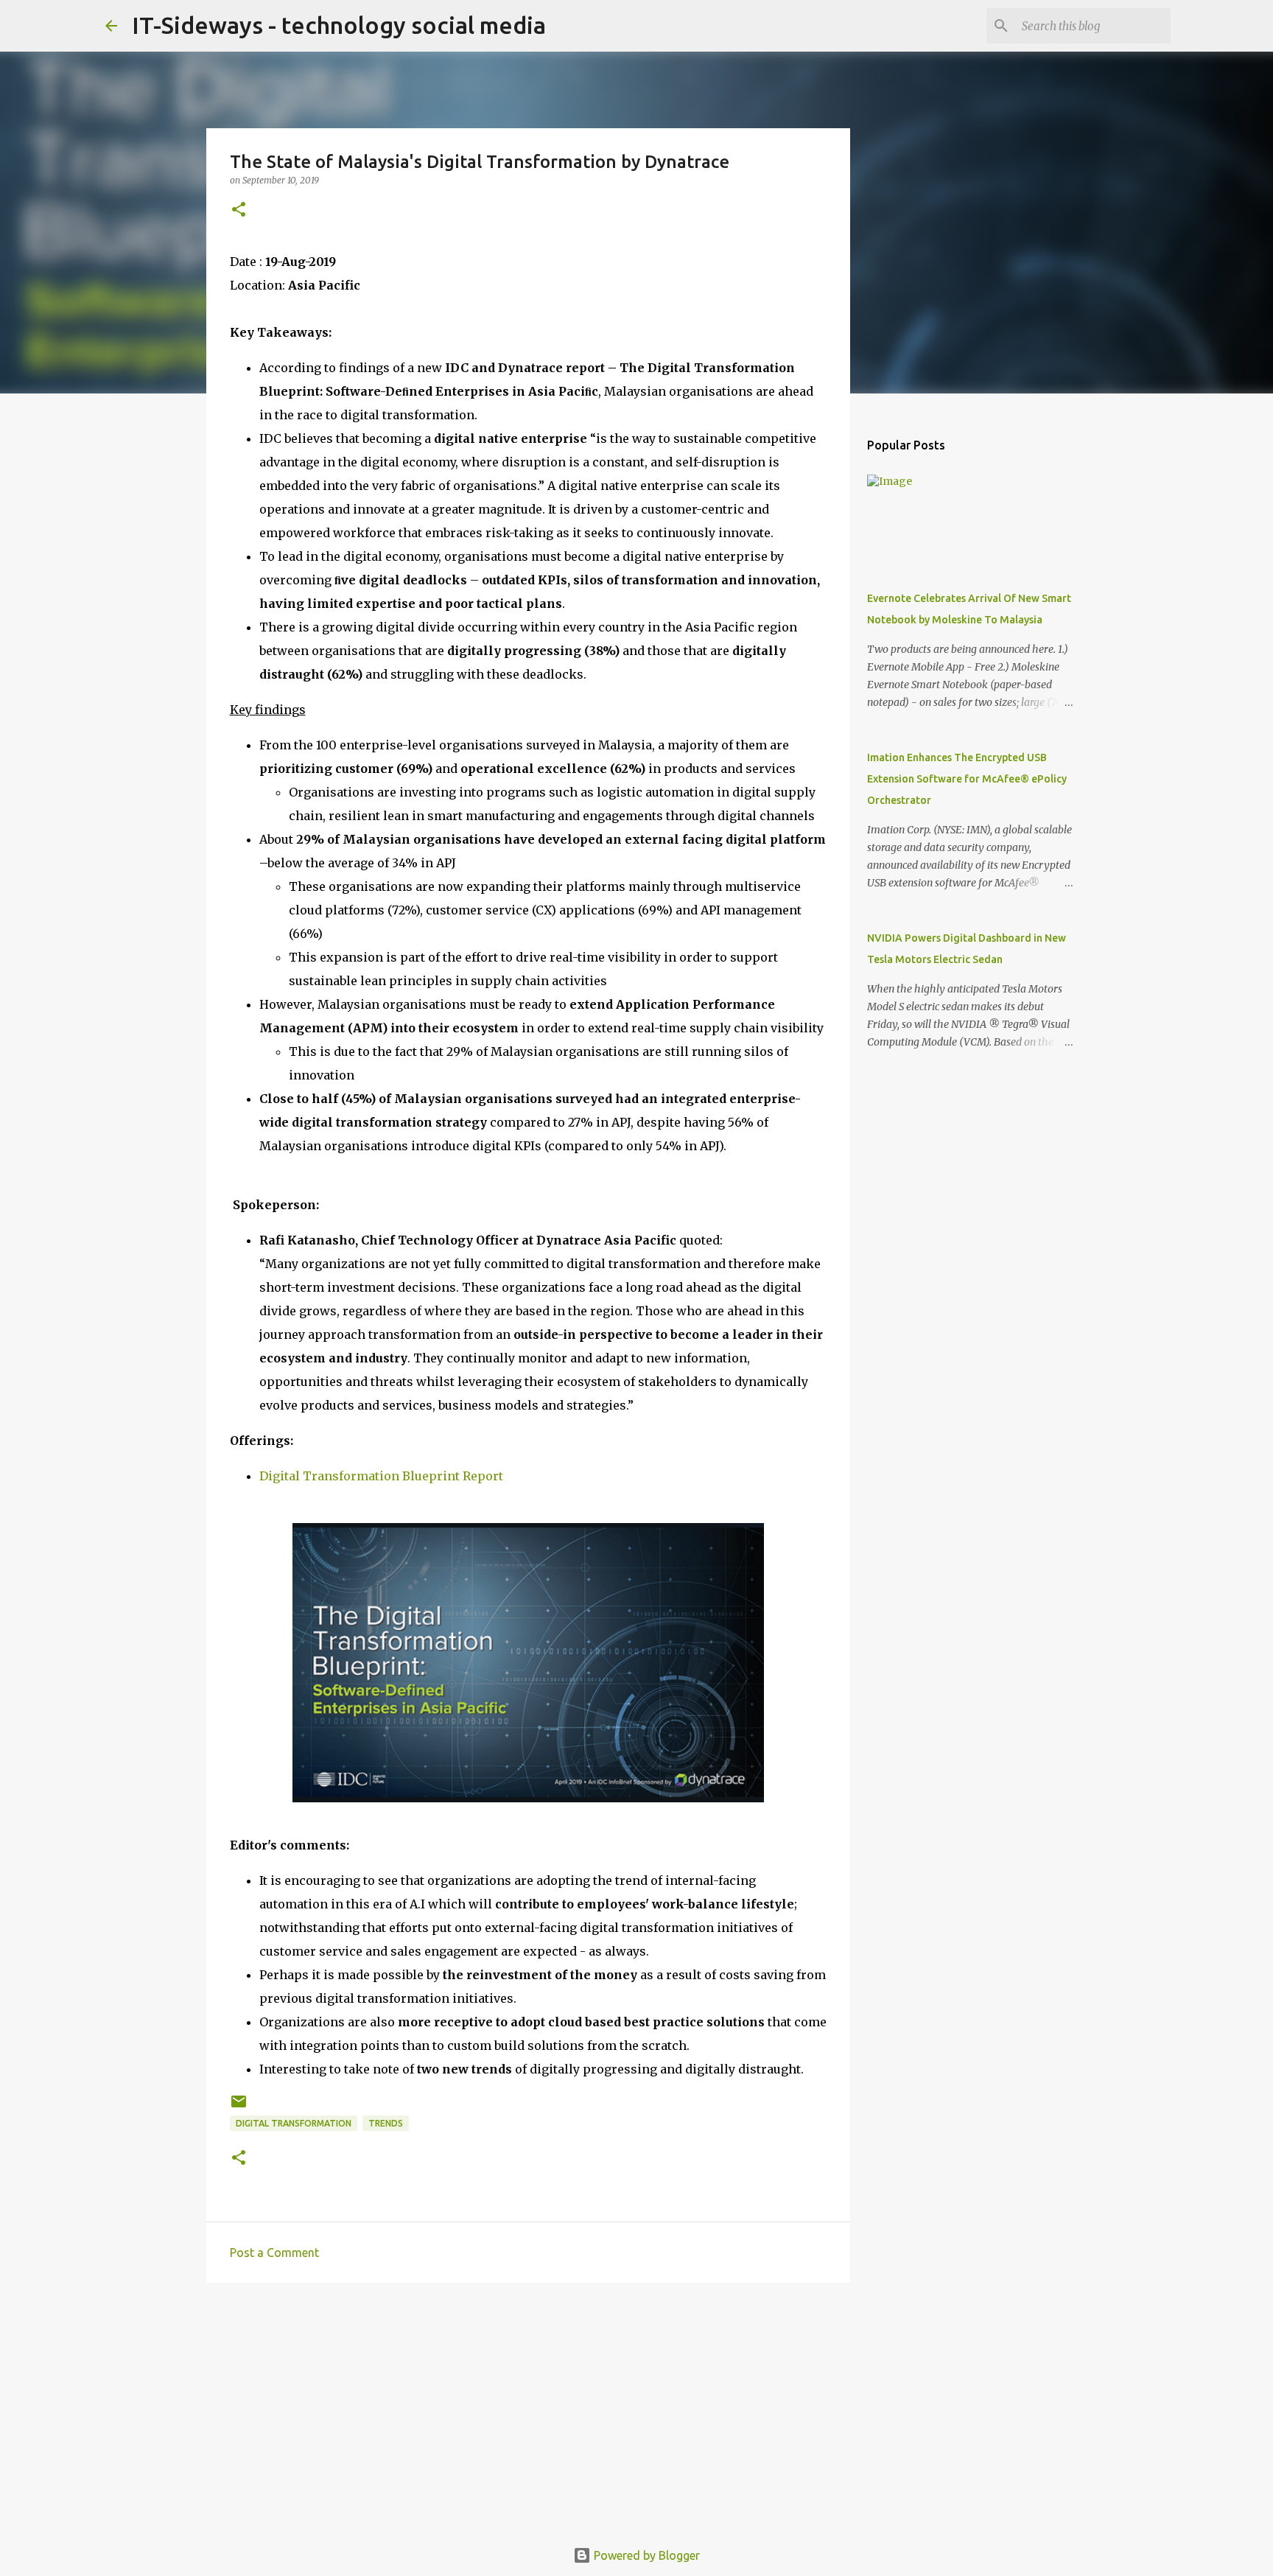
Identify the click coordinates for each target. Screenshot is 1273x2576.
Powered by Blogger (645, 2555)
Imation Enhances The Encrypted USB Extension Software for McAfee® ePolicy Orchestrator (967, 779)
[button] (239, 210)
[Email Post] (239, 2107)
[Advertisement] (528, 2408)
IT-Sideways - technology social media (339, 25)
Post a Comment (274, 2253)
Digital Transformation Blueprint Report (381, 1476)
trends (386, 2123)
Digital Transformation (294, 2123)
